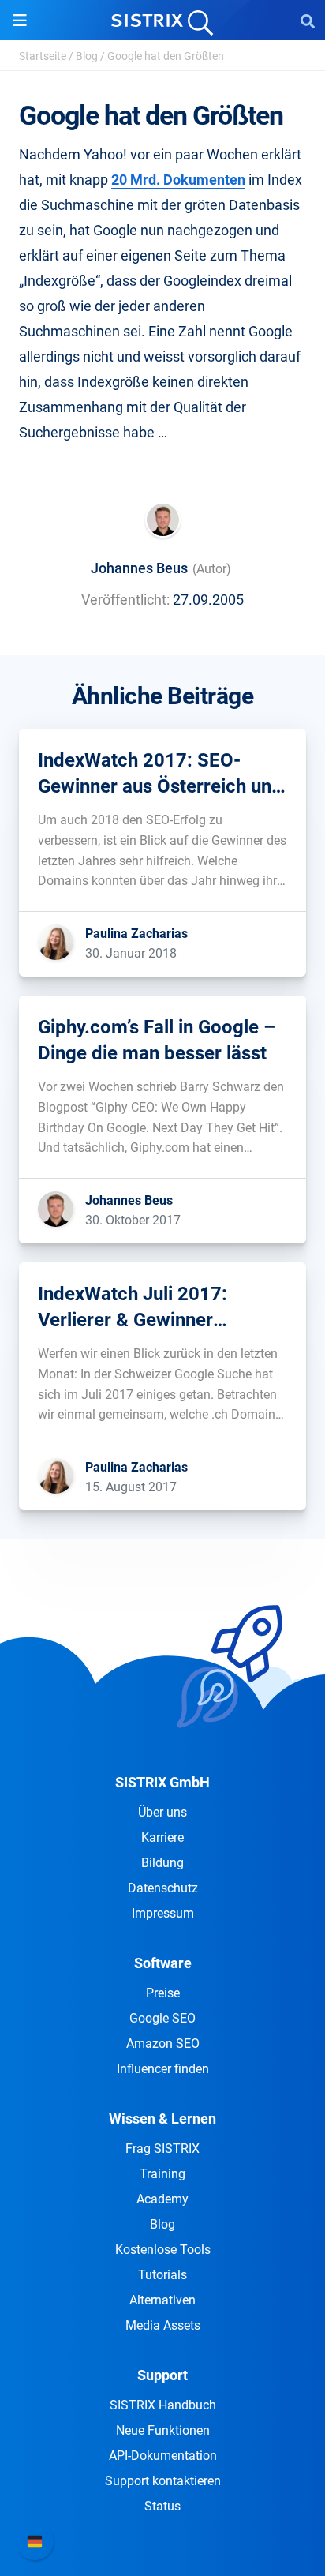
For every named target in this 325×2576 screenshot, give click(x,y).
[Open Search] (308, 21)
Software (163, 1963)
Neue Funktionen (163, 2430)
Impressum (163, 1913)
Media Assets (163, 2325)
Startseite (43, 56)
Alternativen (162, 2300)
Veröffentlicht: (125, 600)
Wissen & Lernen (162, 2119)
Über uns (162, 1812)
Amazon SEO (163, 2044)
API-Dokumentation (163, 2456)
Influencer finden (163, 2069)
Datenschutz (163, 1888)
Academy (162, 2199)
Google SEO (162, 2018)
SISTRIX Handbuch (163, 2405)
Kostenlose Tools (163, 2250)
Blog (87, 56)
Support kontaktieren (163, 2481)
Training (162, 2174)
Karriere (162, 1837)
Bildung (162, 1863)
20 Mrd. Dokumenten (178, 180)
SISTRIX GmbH (162, 1782)
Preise (163, 1993)
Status (162, 2506)
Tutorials (162, 2275)
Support (162, 2375)
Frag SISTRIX (162, 2149)
